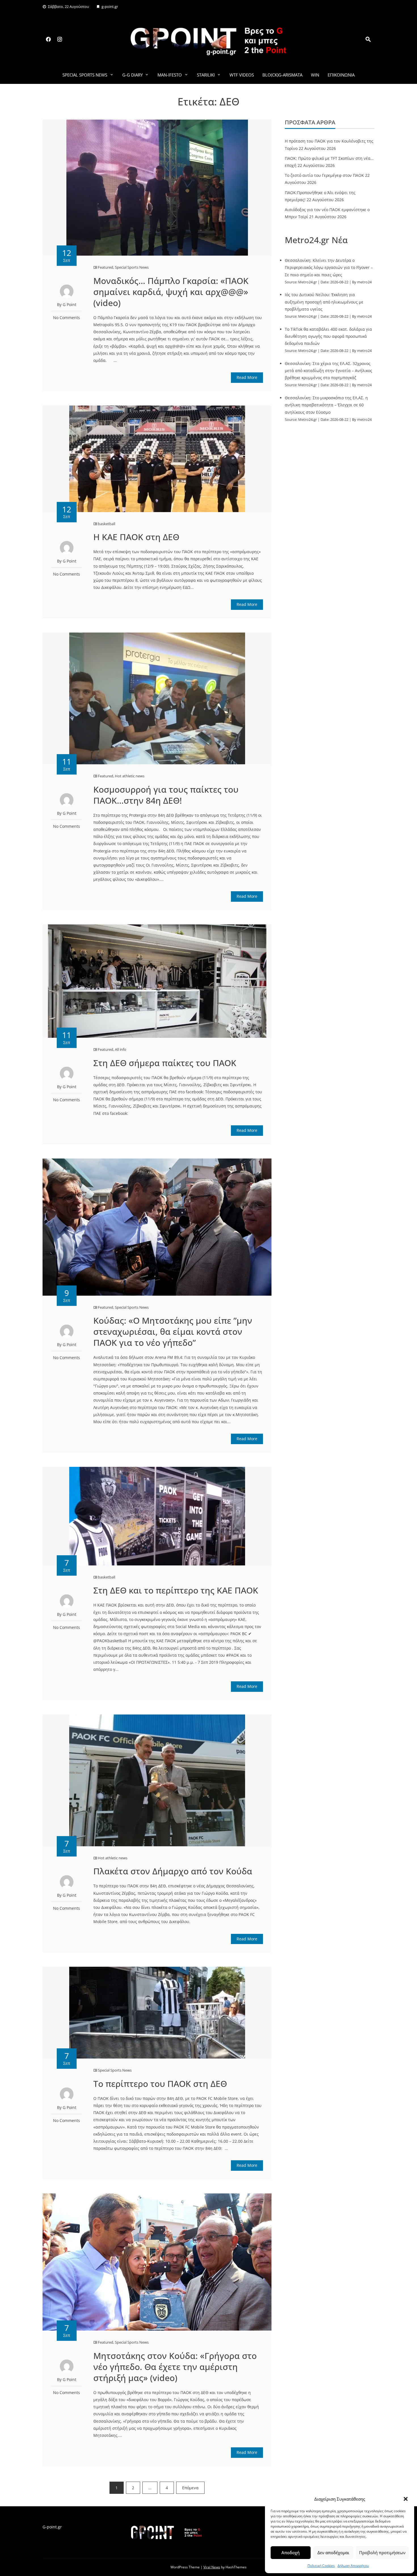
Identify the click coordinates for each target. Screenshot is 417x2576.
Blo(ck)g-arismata (282, 75)
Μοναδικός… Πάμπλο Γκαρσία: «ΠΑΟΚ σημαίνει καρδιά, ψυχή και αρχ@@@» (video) (171, 292)
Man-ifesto (170, 75)
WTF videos (242, 75)
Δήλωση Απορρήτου (353, 2566)
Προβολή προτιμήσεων (382, 2552)
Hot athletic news (130, 776)
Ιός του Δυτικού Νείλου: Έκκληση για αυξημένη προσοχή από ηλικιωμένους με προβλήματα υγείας (324, 302)
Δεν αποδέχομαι (333, 2552)
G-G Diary (132, 75)
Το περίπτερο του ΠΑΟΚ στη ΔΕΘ (160, 2084)
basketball (107, 524)
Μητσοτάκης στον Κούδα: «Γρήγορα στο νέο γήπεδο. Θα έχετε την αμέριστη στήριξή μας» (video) (175, 2367)
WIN (315, 75)
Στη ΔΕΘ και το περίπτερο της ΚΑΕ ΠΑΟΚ (176, 1590)
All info (121, 1049)
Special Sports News (85, 75)
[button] (406, 2499)
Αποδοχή (290, 2552)
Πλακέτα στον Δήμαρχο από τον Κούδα (173, 1871)
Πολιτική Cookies (321, 2566)
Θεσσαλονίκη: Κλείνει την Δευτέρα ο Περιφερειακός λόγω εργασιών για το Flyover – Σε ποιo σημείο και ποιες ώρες (329, 267)
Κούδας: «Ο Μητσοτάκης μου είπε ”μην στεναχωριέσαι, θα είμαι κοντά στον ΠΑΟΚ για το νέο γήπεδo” (173, 1332)
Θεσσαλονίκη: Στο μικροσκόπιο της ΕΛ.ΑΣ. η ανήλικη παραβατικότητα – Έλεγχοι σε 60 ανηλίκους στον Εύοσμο (326, 405)
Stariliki (206, 75)
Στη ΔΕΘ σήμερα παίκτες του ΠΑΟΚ (165, 1063)
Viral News (212, 2567)
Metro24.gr (308, 282)
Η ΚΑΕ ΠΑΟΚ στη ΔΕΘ (136, 537)
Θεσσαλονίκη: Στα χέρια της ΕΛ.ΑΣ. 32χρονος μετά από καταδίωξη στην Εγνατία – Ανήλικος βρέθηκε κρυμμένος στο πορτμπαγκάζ (328, 371)
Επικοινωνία (341, 75)
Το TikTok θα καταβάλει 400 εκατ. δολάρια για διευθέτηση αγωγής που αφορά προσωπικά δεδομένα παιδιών (328, 336)
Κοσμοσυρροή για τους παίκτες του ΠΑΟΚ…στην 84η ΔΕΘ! (166, 795)
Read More (247, 377)
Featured (106, 267)
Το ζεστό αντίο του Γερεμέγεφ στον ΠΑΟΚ (324, 175)
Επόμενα (190, 2488)
